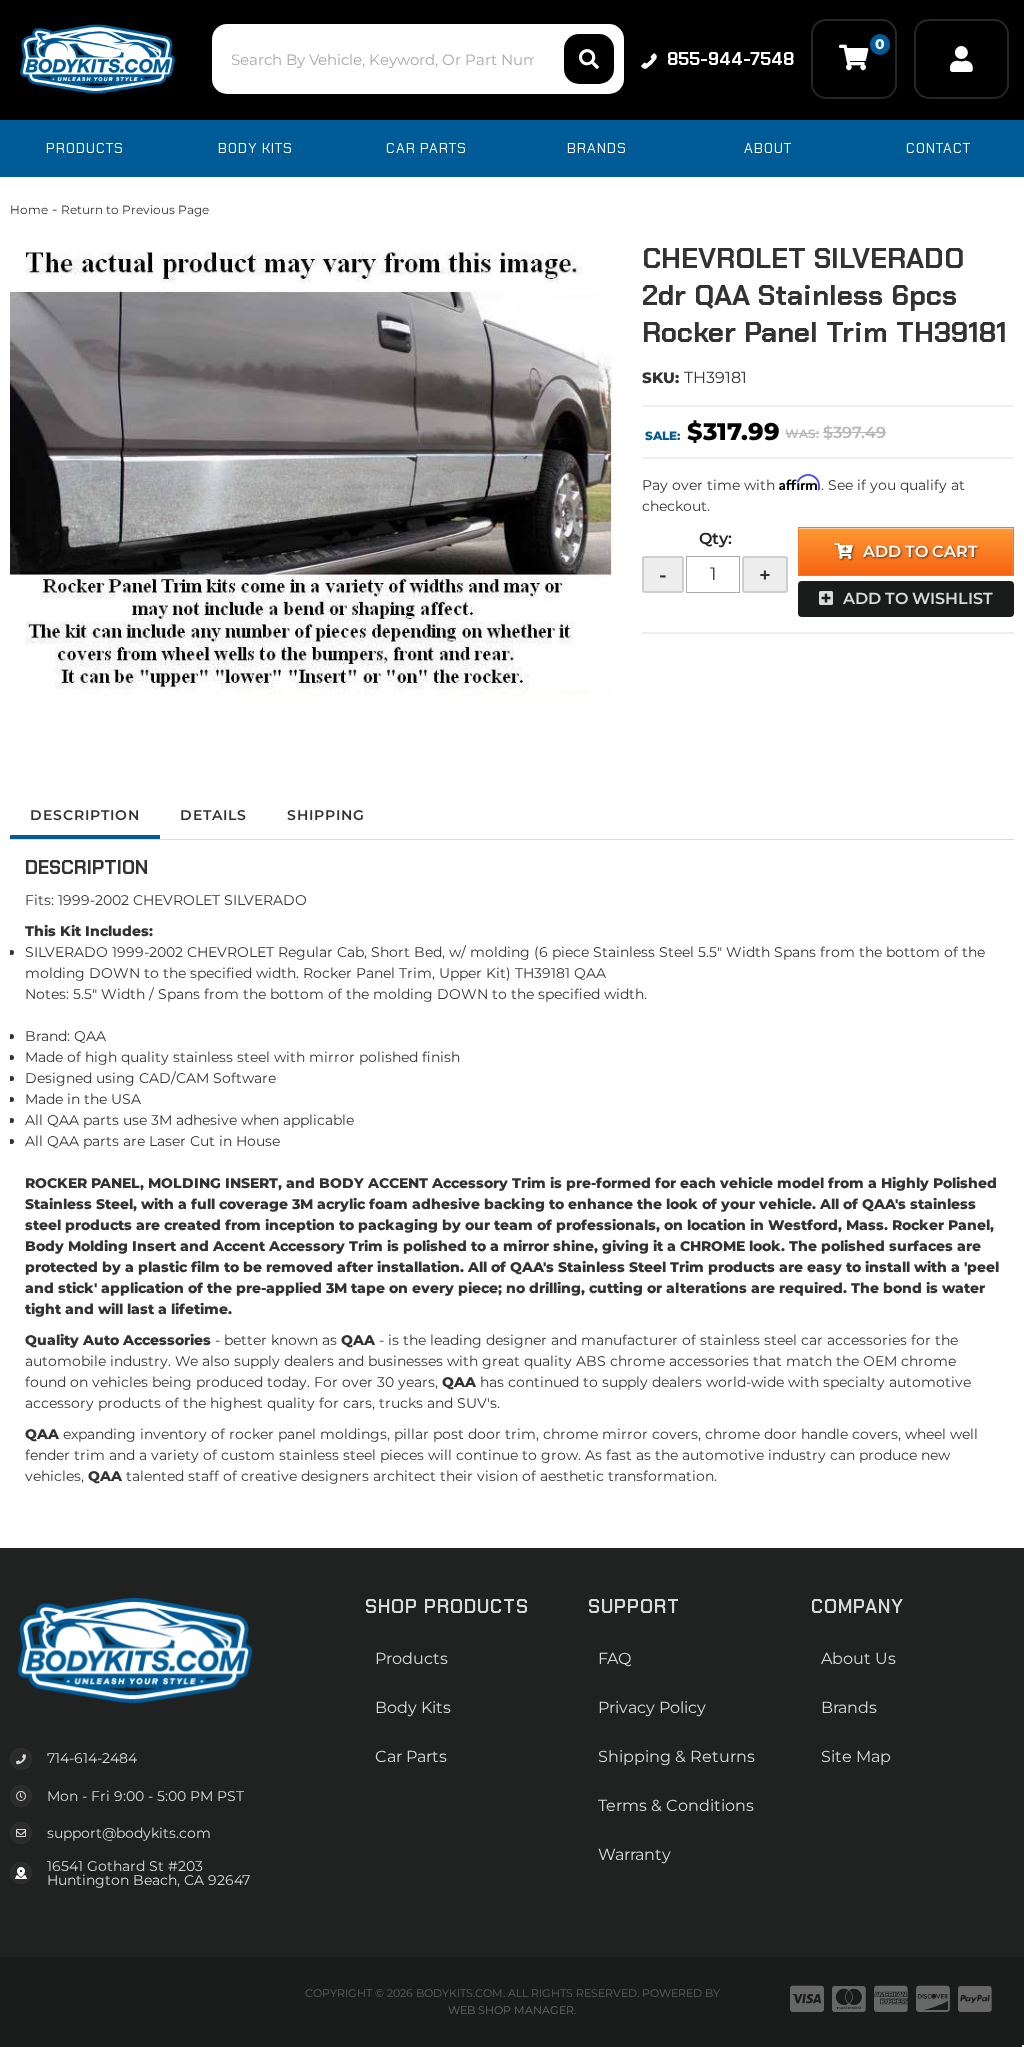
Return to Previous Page (135, 209)
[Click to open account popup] (961, 59)
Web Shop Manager (511, 2010)
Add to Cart (920, 551)
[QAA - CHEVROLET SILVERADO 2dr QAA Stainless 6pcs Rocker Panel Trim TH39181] (311, 470)
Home (29, 209)
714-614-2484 (92, 1758)
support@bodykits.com (129, 1833)
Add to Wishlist (918, 598)
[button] (418, 59)
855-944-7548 (730, 59)
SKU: (660, 377)
